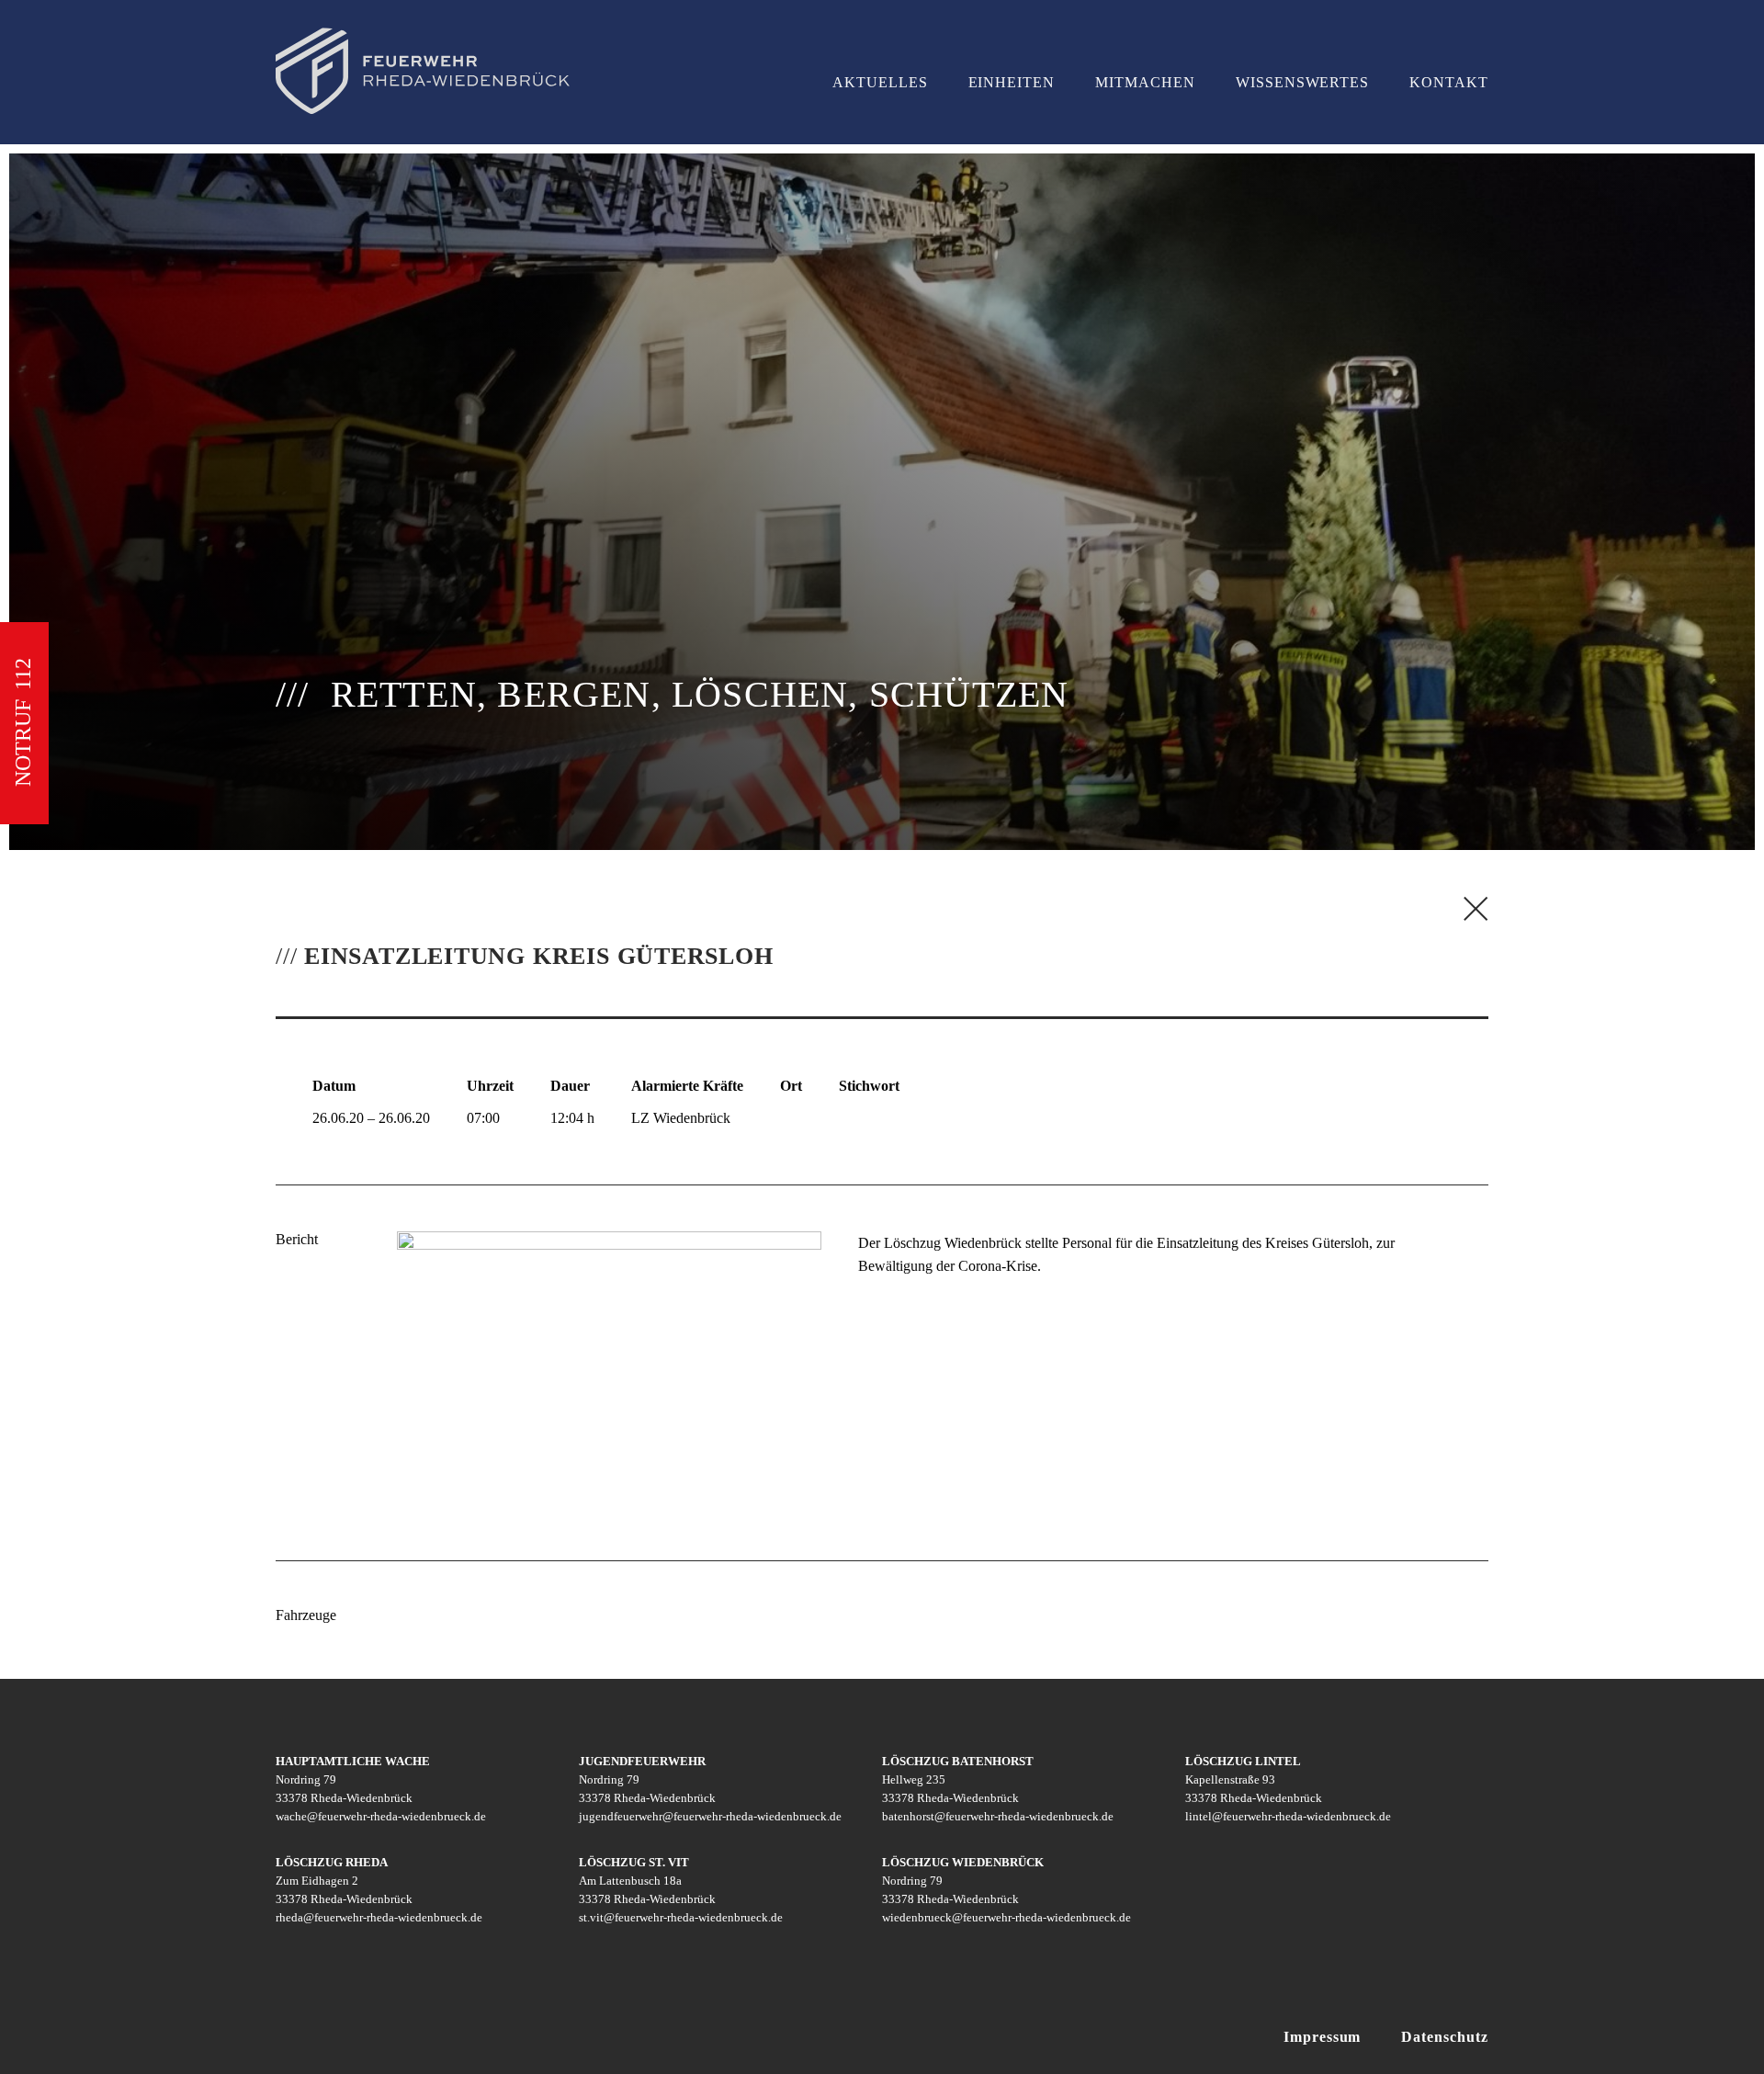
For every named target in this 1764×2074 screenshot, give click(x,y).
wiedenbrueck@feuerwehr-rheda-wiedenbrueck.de (1006, 1917)
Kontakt (1449, 82)
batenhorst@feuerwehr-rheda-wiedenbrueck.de (998, 1816)
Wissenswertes (1302, 82)
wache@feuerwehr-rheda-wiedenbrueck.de (381, 1816)
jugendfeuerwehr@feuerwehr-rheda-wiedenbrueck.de (710, 1816)
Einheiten (1012, 82)
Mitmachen (1145, 82)
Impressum (1323, 2037)
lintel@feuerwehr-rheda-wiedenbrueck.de (1288, 1816)
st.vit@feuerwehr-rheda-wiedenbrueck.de (681, 1917)
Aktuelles (880, 82)
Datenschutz (1445, 2037)
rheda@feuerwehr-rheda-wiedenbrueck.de (379, 1917)
